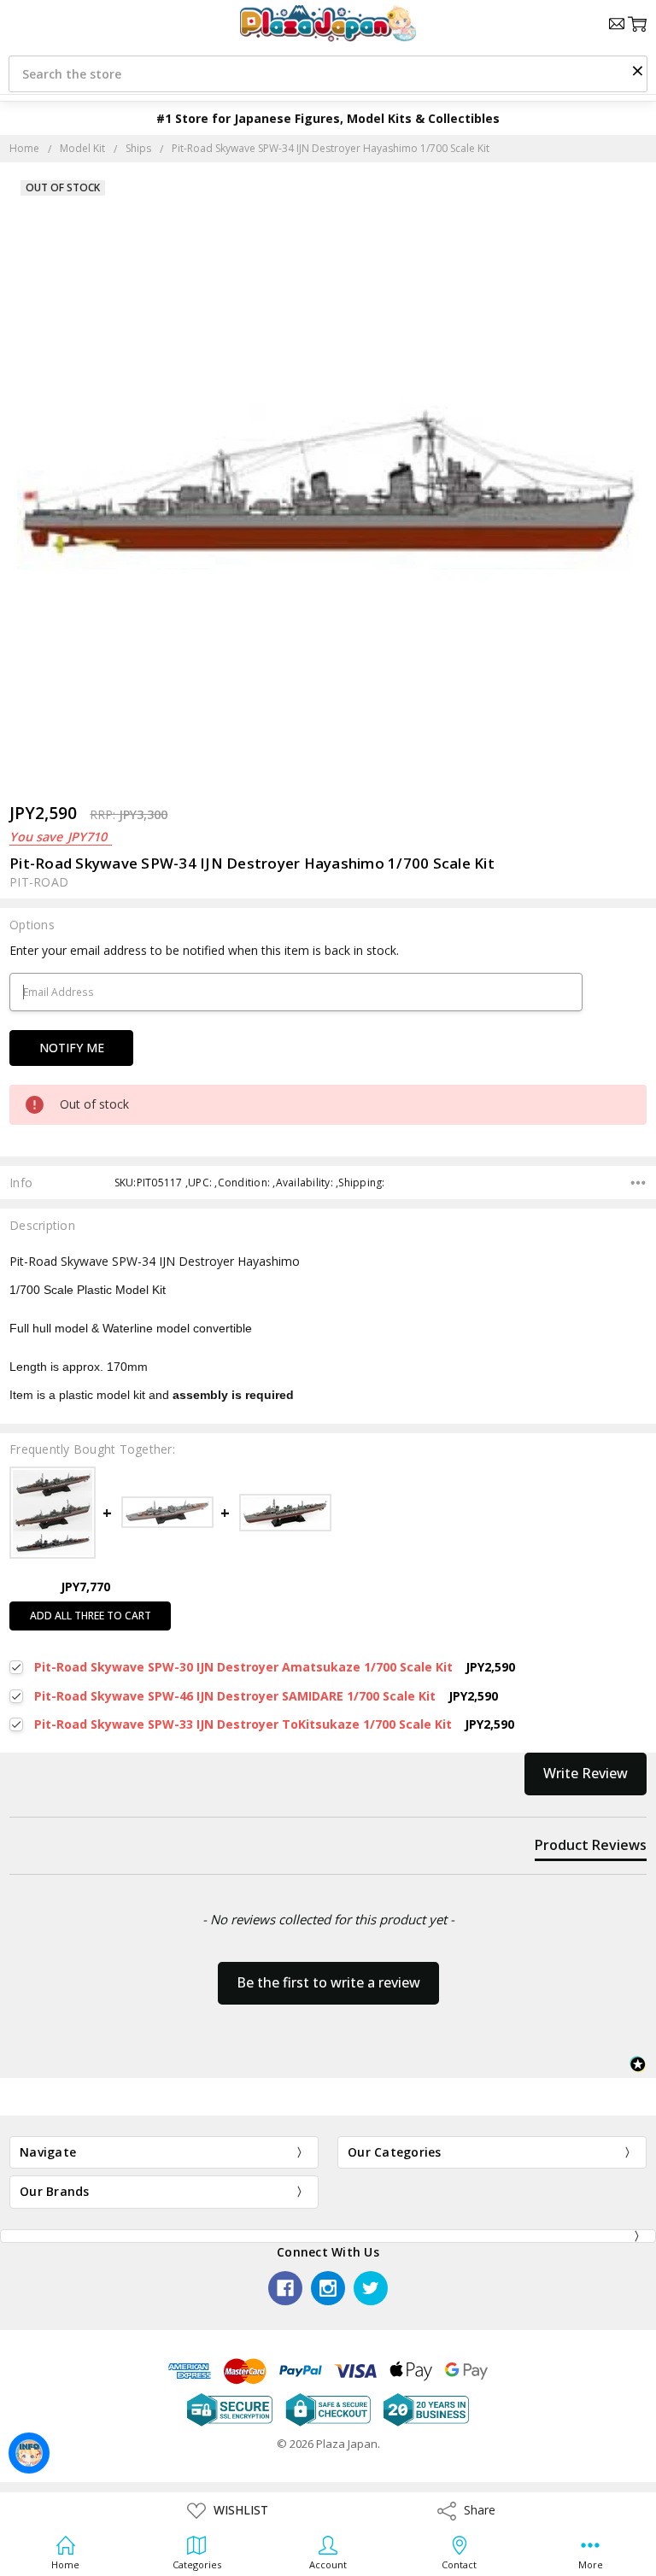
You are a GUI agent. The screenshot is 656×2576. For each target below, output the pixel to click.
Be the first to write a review (328, 1982)
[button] (637, 70)
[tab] (591, 1848)
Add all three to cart (91, 1616)
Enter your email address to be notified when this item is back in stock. (204, 950)
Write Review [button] (586, 1773)
